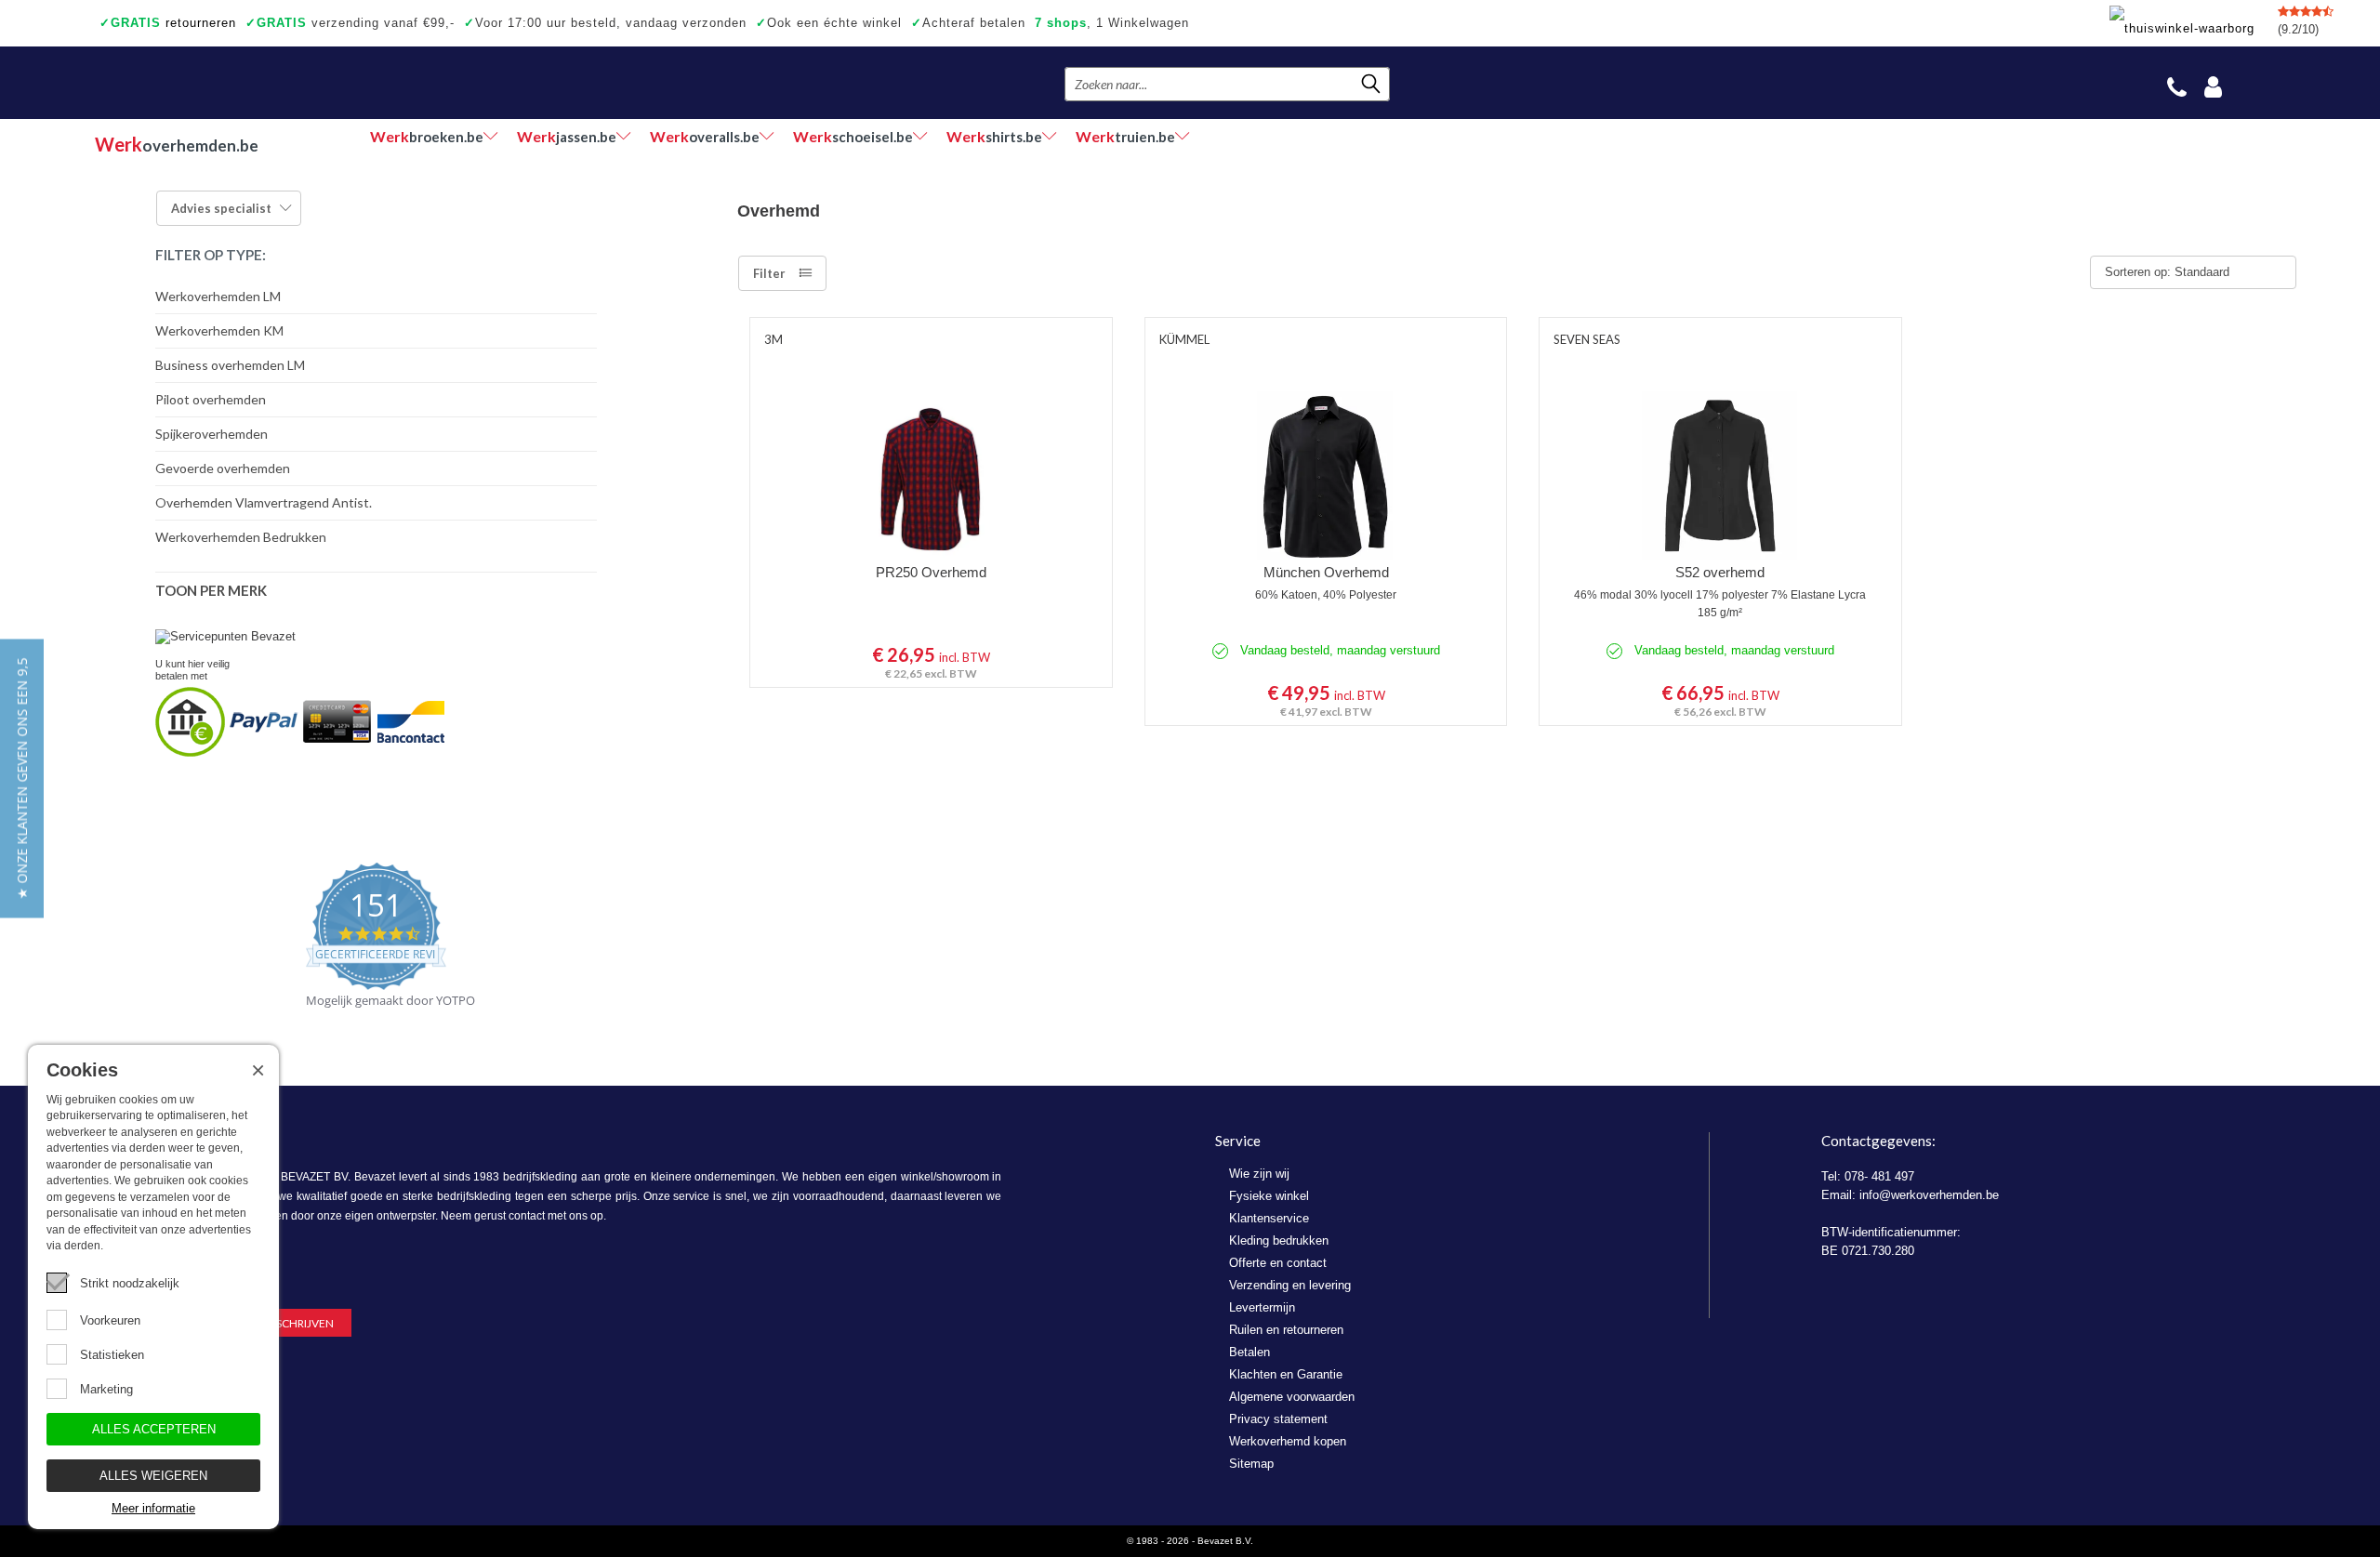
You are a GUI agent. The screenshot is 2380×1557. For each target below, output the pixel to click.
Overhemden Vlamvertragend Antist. (264, 502)
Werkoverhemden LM (218, 296)
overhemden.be (177, 144)
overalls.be (705, 136)
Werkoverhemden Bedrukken (241, 537)
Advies (221, 208)
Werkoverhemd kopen (1288, 1441)
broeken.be (427, 136)
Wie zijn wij (1259, 1174)
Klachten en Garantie (1286, 1374)
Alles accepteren (154, 1429)
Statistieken (112, 1355)
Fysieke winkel (1269, 1196)
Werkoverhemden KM (219, 330)
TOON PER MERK (211, 590)
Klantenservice (1269, 1218)
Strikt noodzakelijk (130, 1283)
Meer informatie (153, 1508)
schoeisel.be (853, 136)
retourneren (168, 23)
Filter (769, 273)
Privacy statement (1278, 1419)
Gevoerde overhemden (223, 468)
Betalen (1249, 1352)
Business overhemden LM (230, 365)
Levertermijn (1262, 1307)
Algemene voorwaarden (1292, 1397)
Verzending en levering (1290, 1285)
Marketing (106, 1389)
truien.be (1125, 136)
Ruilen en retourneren (1286, 1330)
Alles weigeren (153, 1476)
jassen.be (567, 136)
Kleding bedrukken (1279, 1240)
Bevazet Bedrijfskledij (209, 83)
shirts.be (994, 136)
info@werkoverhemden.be (1929, 1195)
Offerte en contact (1278, 1263)
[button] (22, 779)
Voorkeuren (110, 1320)
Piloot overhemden (211, 399)
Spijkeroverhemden (212, 434)
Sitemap (1251, 1464)
